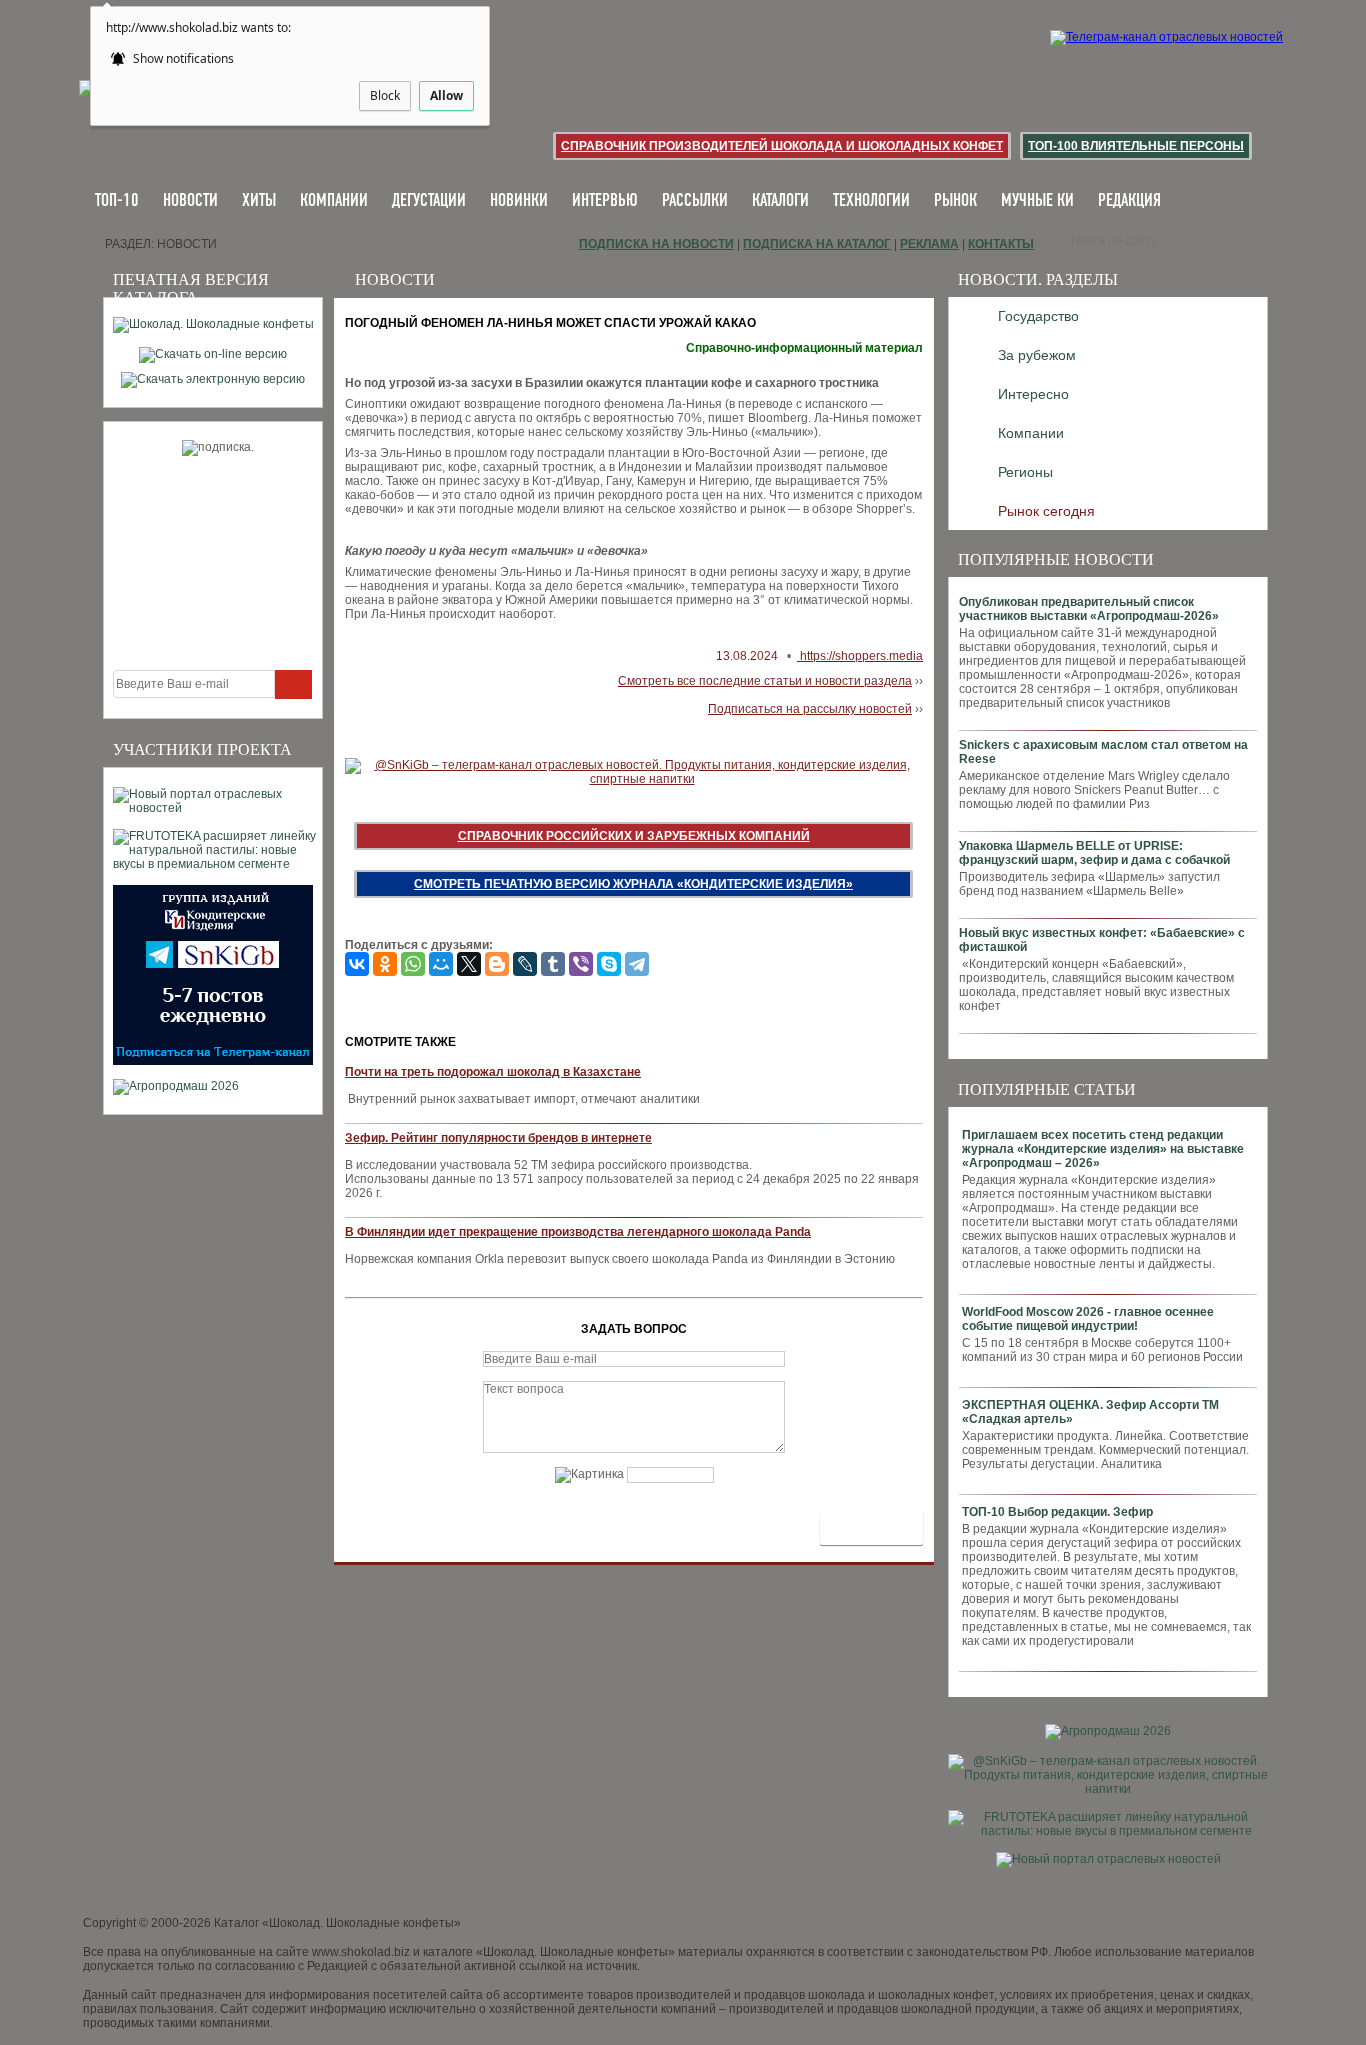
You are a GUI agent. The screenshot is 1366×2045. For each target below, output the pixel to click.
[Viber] (581, 964)
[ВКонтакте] (357, 964)
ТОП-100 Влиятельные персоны (1136, 146)
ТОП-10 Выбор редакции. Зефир (1057, 1512)
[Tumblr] (553, 964)
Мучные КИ (1037, 201)
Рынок (955, 201)
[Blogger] (497, 964)
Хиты (259, 201)
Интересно (1033, 394)
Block (385, 95)
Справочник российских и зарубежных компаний (634, 836)
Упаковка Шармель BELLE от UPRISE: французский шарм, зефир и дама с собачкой (1094, 853)
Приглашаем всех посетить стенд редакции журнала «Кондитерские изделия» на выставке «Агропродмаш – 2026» (1103, 1149)
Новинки (519, 201)
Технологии (871, 201)
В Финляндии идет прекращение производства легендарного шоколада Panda (578, 1232)
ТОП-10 (117, 201)
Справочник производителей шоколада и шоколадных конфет (782, 146)
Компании (334, 201)
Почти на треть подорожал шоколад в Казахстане (493, 1072)
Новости (190, 201)
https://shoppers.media (860, 656)
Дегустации (429, 201)
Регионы (1025, 472)
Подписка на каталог (817, 244)
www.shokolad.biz (361, 1952)
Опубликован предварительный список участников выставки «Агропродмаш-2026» (1089, 609)
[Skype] (609, 964)
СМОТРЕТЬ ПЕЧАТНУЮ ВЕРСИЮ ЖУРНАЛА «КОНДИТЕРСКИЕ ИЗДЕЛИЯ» (633, 884)
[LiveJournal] (525, 964)
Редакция (1129, 201)
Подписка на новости (656, 244)
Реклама (929, 244)
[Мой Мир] (441, 964)
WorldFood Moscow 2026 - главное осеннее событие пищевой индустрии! (1088, 1319)
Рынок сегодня (1046, 511)
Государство (1038, 316)
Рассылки (695, 201)
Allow (446, 95)
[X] (469, 964)
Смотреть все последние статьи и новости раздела (765, 681)
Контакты (1001, 244)
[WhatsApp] (413, 964)
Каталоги (780, 201)
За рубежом (1037, 355)
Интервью (605, 201)
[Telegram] (637, 964)
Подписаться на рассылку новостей (810, 709)
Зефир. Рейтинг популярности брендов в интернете (498, 1138)
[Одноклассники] (385, 964)
